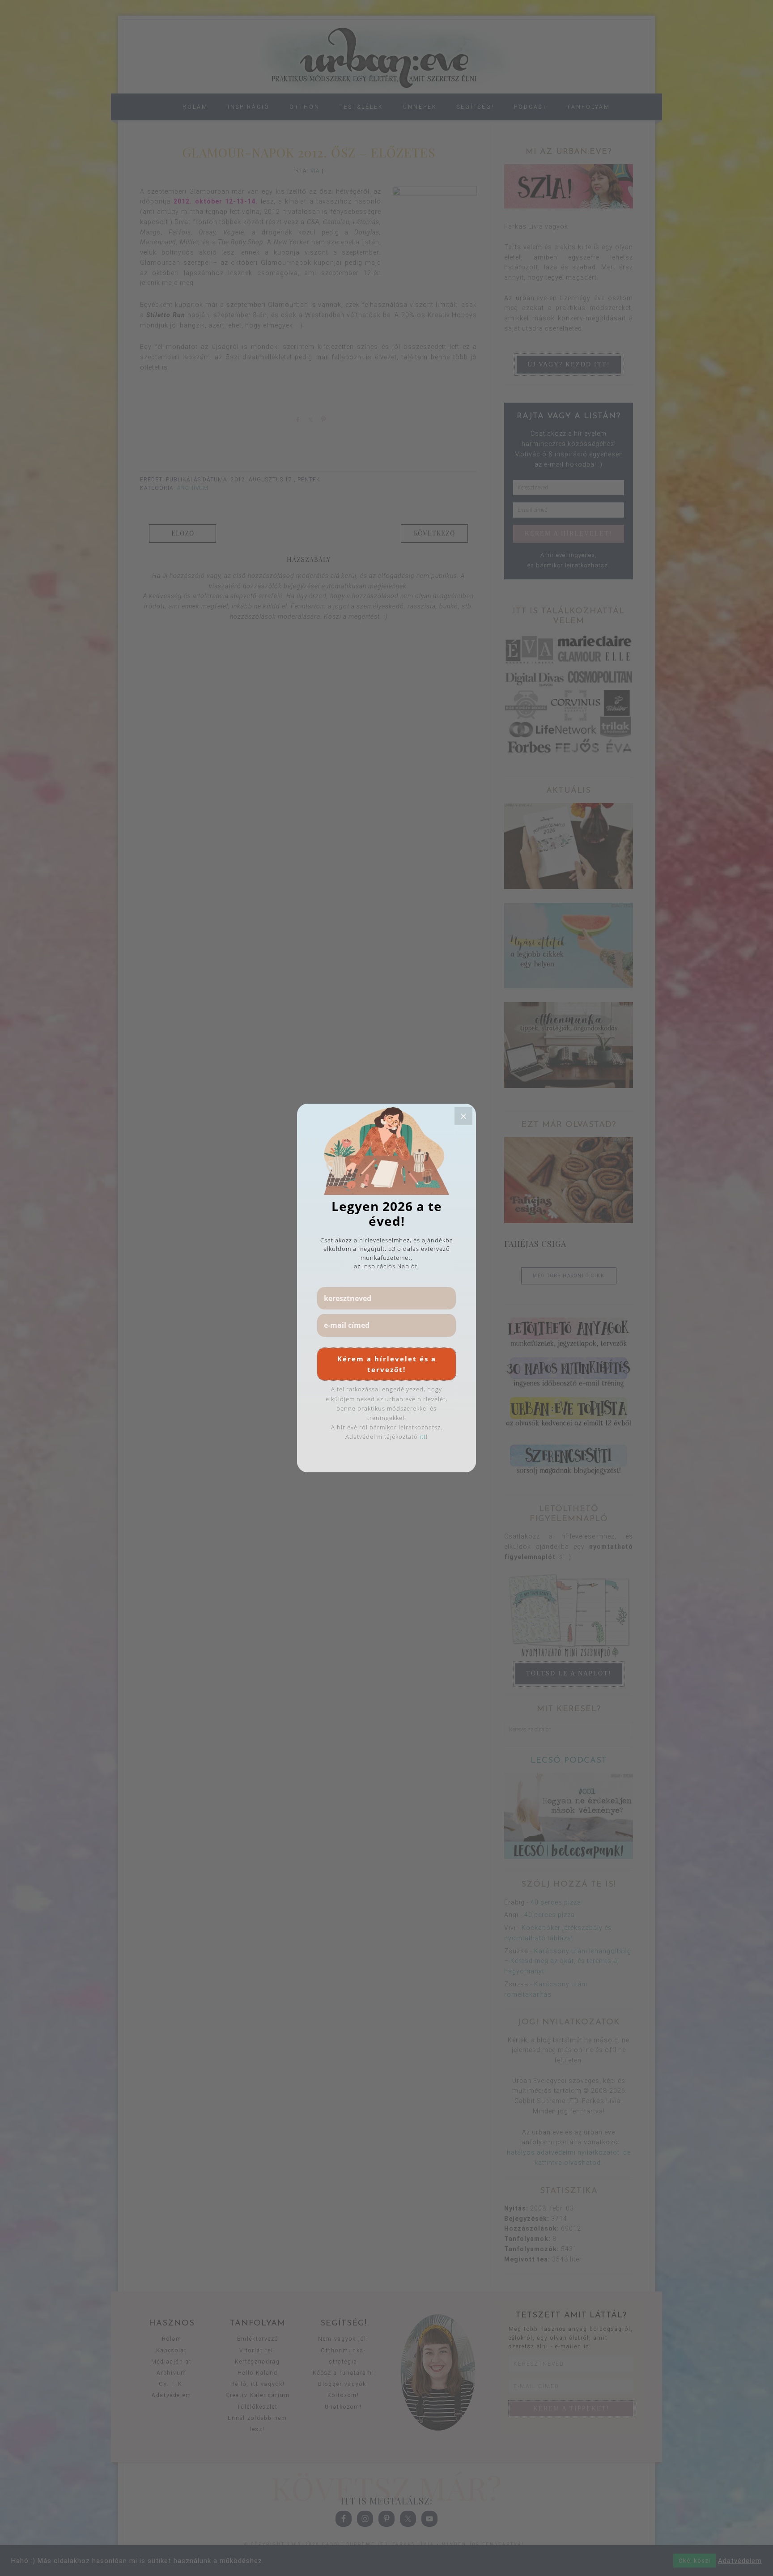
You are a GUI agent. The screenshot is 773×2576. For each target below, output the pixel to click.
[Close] (463, 1116)
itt (423, 1437)
